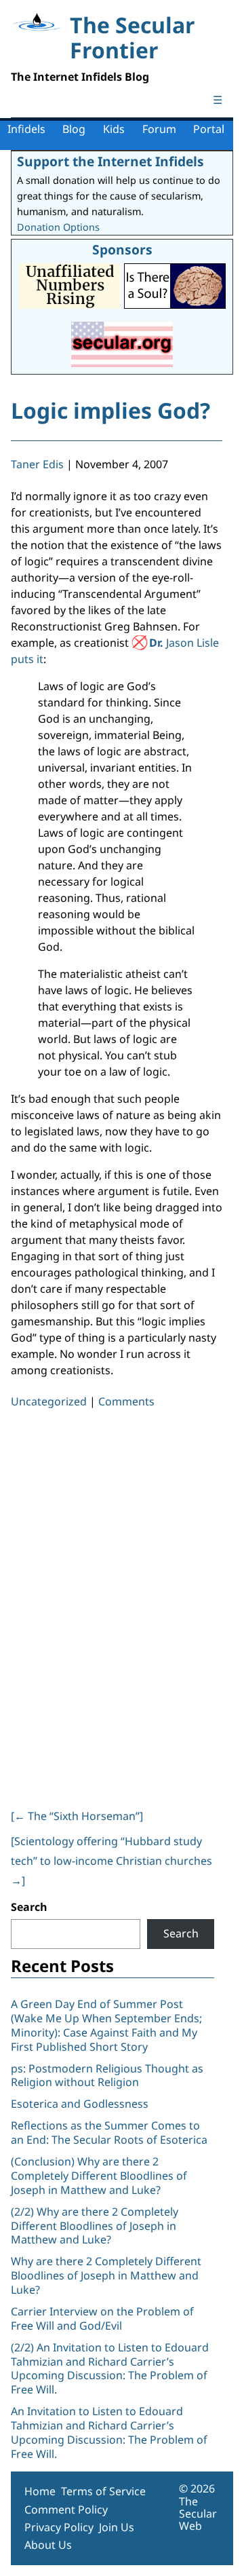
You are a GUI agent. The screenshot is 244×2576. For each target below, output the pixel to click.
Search (29, 1907)
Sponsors (122, 249)
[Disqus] (117, 1606)
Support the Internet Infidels (110, 161)
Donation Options (58, 227)
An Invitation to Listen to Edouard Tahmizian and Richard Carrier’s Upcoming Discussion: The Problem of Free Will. (109, 2432)
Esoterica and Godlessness (80, 2104)
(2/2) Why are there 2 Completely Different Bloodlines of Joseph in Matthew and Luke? (95, 2226)
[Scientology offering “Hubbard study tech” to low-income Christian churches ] (111, 1861)
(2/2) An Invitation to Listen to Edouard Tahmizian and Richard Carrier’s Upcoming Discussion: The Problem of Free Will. (110, 2368)
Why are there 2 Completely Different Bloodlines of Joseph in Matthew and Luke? (106, 2275)
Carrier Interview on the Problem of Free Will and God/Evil (102, 2318)
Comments (126, 1401)
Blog (74, 129)
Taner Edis (37, 464)
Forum (159, 129)
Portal (209, 129)
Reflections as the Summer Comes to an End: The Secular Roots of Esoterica (109, 2133)
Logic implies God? (110, 410)
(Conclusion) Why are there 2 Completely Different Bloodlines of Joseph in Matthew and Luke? (99, 2176)
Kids (114, 129)
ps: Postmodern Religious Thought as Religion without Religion (107, 2076)
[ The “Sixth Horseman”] (77, 1816)
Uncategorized (49, 1401)
